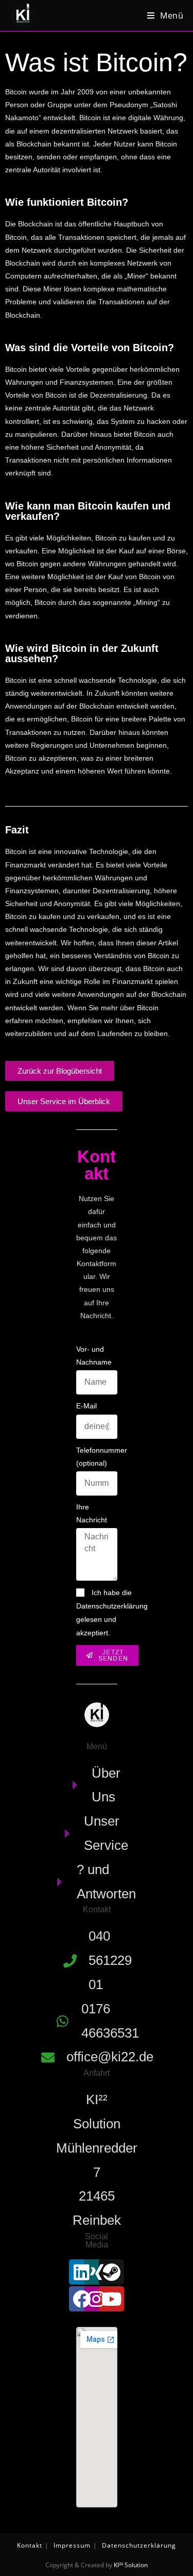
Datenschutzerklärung (139, 2545)
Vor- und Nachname (94, 1356)
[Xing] (97, 2272)
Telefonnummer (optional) (102, 1457)
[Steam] (111, 2272)
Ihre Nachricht (92, 1513)
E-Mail (86, 1406)
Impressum (72, 2545)
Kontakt (30, 2545)
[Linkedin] (82, 2272)
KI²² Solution (131, 2565)
